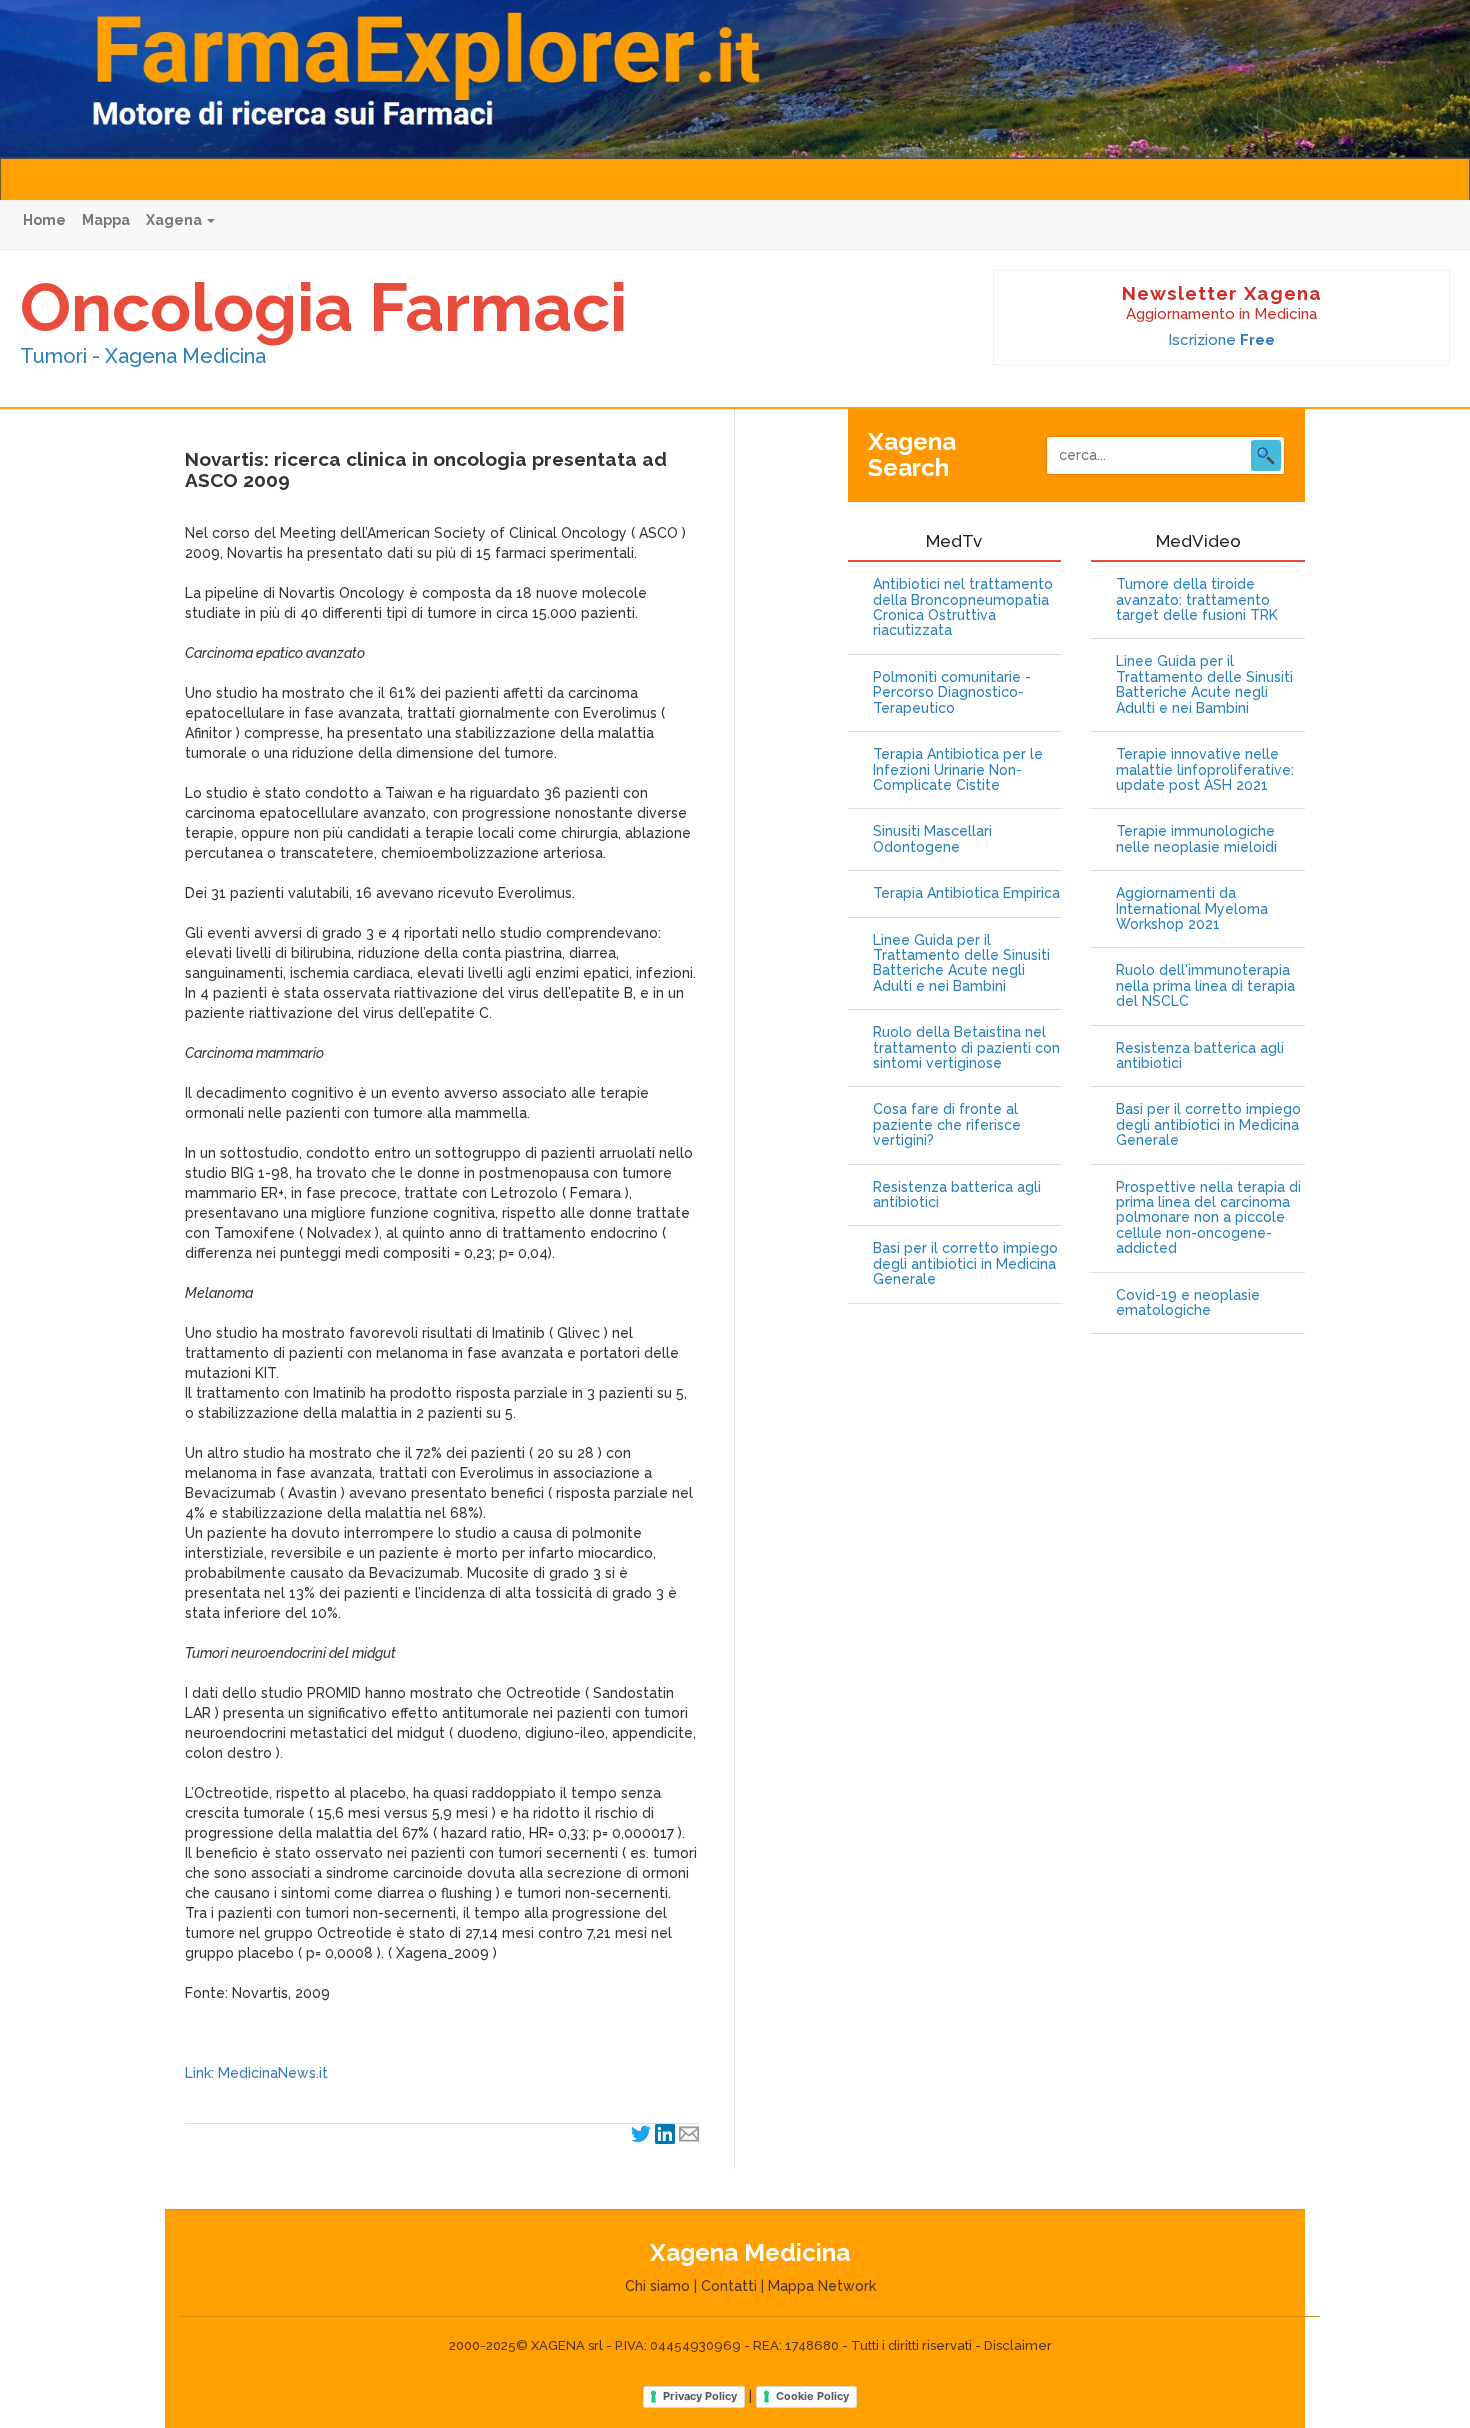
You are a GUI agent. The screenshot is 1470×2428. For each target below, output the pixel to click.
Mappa (106, 220)
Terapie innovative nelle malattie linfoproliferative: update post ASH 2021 (1205, 770)
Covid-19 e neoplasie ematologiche (1188, 1303)
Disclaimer (1018, 2345)
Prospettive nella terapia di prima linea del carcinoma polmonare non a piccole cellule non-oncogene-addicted (1208, 1218)
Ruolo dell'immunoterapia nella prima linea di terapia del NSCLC (1205, 986)
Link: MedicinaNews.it (256, 2073)
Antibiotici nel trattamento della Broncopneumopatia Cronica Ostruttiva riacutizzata (963, 607)
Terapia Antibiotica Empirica (966, 893)
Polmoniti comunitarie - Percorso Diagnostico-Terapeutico (952, 693)
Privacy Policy (700, 2396)
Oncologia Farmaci (323, 307)
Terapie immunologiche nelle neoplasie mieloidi (1196, 839)
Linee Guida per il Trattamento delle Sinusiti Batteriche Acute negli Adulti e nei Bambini (961, 963)
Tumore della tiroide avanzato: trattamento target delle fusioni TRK (1197, 600)
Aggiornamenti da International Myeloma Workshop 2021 (1192, 909)
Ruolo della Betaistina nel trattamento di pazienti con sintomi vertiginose (966, 1048)
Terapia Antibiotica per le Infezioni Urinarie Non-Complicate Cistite (958, 770)
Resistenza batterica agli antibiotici (957, 1195)
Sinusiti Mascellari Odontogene (932, 839)
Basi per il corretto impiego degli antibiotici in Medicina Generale (965, 1264)
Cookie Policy (812, 2396)
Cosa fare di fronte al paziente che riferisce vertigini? (947, 1125)
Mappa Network (822, 2286)
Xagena (175, 220)
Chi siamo (657, 2286)
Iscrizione (1221, 340)
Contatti (729, 2286)
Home (44, 220)
